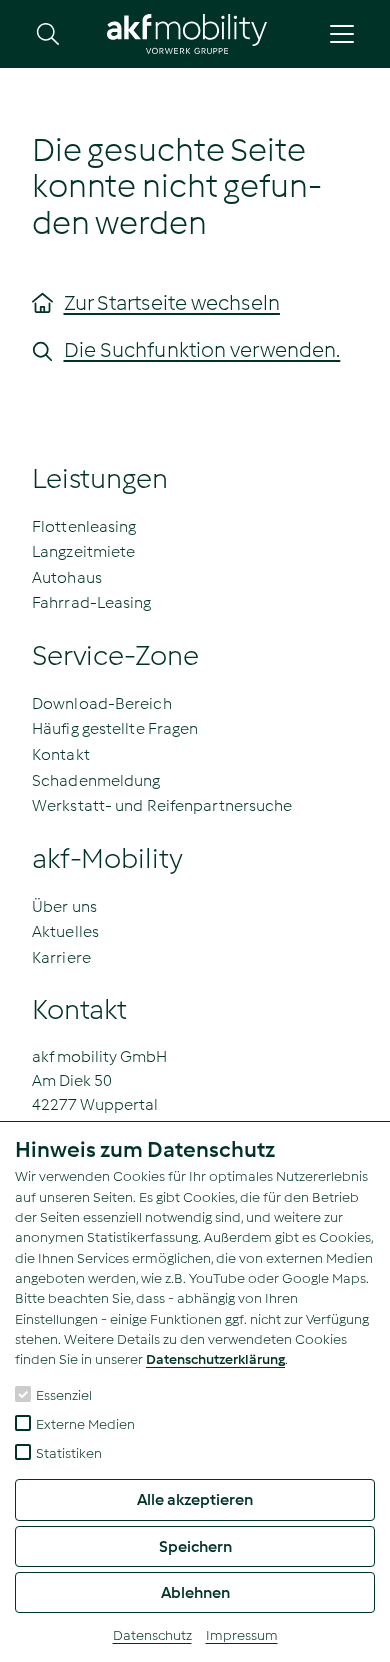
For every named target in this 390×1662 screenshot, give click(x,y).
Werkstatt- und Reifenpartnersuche (162, 805)
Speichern (195, 1546)
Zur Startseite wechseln (172, 303)
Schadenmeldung (96, 780)
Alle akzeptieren (195, 1499)
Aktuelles (65, 931)
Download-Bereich (102, 703)
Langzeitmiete (83, 551)
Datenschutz (152, 1635)
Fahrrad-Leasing (92, 602)
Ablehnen (195, 1592)
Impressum (242, 1635)
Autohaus (67, 577)
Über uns (64, 906)
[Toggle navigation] (342, 34)
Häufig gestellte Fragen (115, 728)
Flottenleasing (84, 526)
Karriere (61, 957)
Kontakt (61, 754)
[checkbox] (23, 1394)
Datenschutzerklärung (215, 1359)
